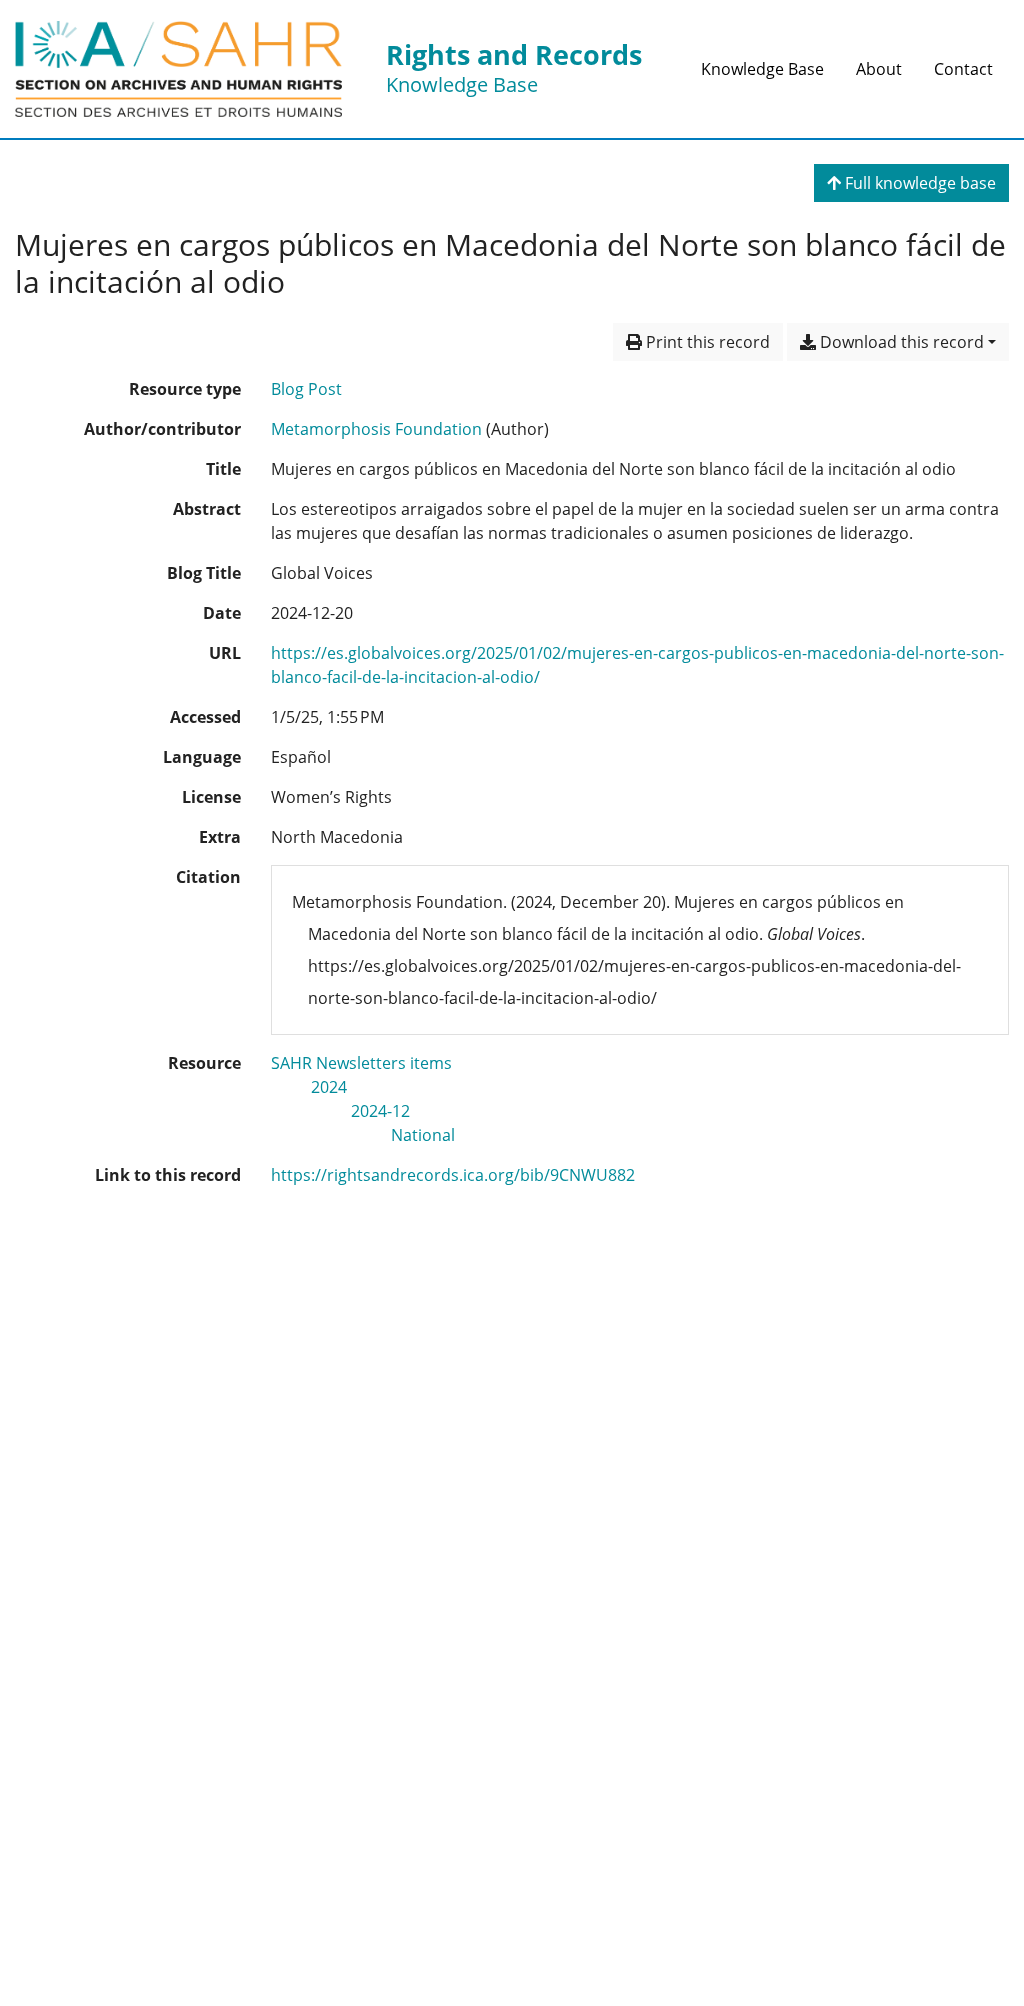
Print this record (706, 342)
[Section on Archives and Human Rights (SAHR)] (178, 69)
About (879, 69)
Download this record (900, 342)
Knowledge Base (762, 69)
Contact (963, 69)
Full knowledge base (918, 183)
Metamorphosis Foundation (376, 429)
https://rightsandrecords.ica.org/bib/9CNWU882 (453, 1175)
